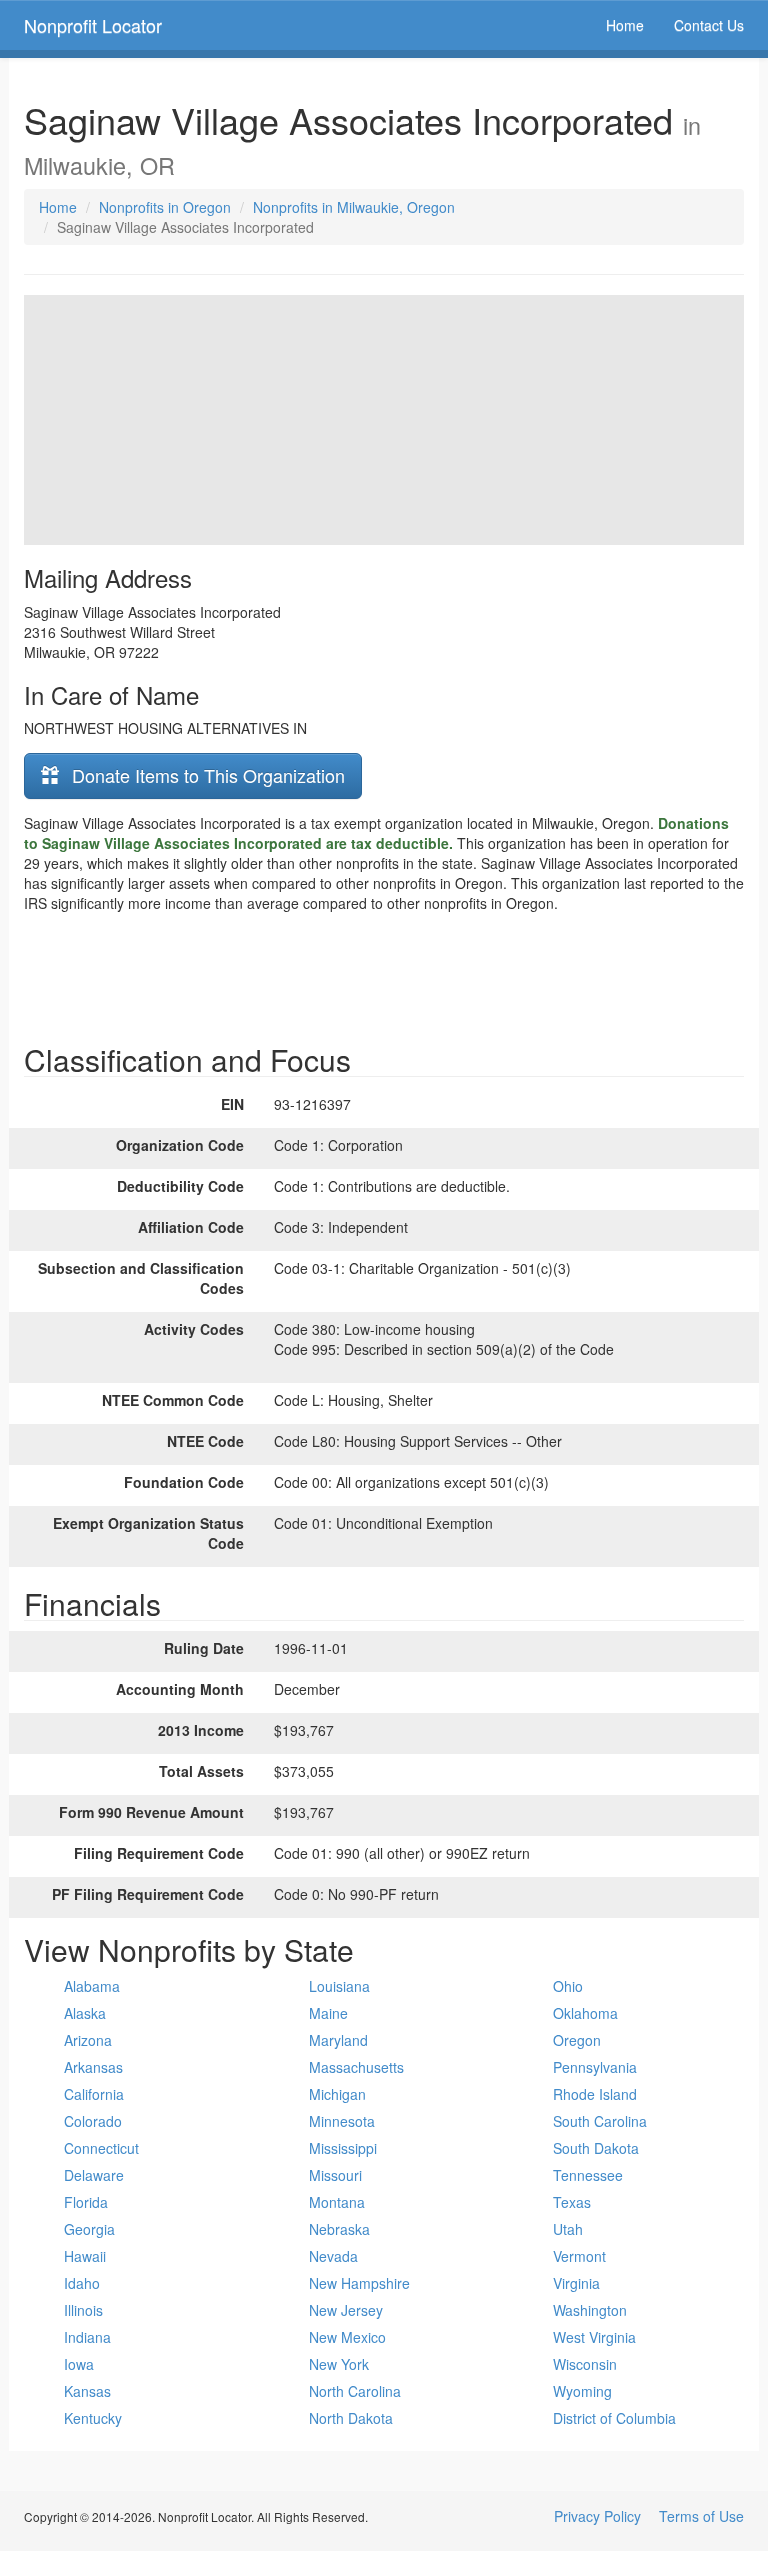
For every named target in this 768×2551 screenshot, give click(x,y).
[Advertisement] (384, 973)
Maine (328, 2013)
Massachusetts (356, 2067)
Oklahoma (585, 2013)
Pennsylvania (595, 2067)
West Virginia (594, 2337)
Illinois (83, 2310)
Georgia (89, 2229)
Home (625, 25)
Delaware (94, 2175)
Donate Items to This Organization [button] (206, 775)
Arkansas (93, 2067)
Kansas (87, 2391)
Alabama (92, 1986)
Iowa (79, 2364)
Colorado (93, 2121)
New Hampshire (359, 2283)
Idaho (82, 2283)
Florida (86, 2202)
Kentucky (93, 2418)
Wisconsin (585, 2364)
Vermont (579, 2256)
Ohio (568, 1986)
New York (339, 2364)
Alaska (85, 2013)
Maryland (338, 2040)
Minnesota (342, 2121)
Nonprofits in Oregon (165, 207)
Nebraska (339, 2229)
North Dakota (351, 2418)
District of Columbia (614, 2418)
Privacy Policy (597, 2516)
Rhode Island (595, 2094)
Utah (568, 2229)
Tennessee (588, 2175)
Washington (590, 2310)
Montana (337, 2202)
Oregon (577, 2040)
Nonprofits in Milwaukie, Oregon (354, 207)
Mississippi (343, 2148)
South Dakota (596, 2148)
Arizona (88, 2040)
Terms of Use (701, 2516)
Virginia (576, 2283)
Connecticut (101, 2148)
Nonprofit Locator (93, 25)
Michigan (337, 2094)
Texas (572, 2202)
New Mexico (347, 2337)
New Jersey (346, 2310)
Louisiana (339, 1986)
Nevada (333, 2256)
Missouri (335, 2175)
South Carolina (600, 2121)
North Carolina (355, 2391)
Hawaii (85, 2256)
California (94, 2094)
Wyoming (582, 2391)
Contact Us (709, 25)
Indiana (87, 2337)
